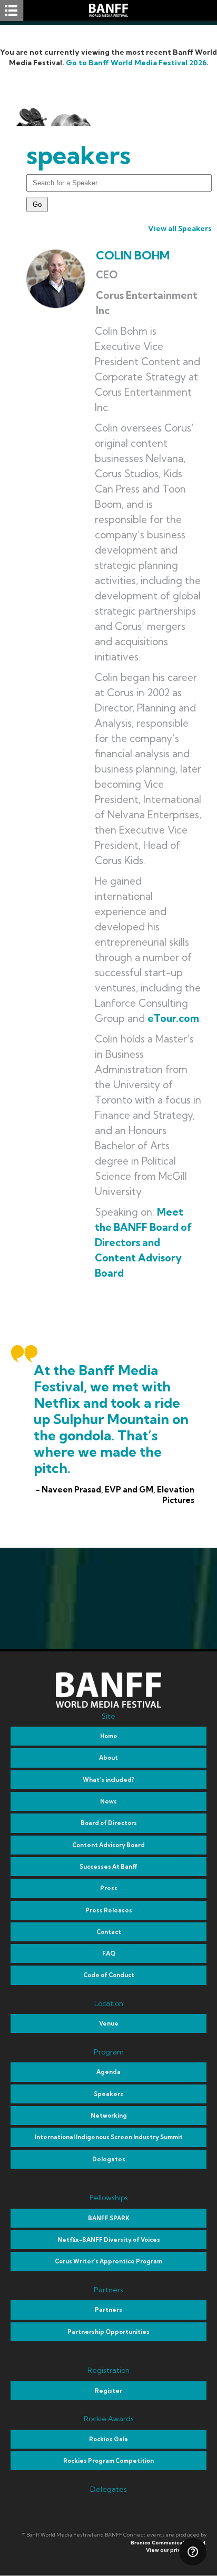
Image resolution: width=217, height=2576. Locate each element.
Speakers (108, 2094)
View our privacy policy (176, 2550)
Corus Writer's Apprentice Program (108, 2261)
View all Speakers (180, 228)
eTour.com (173, 1018)
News (108, 1801)
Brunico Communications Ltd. (169, 2543)
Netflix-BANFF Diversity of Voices (109, 2240)
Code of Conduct (109, 1975)
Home (109, 1736)
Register (108, 2391)
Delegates (109, 2159)
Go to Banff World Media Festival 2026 (136, 63)
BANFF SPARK (109, 2218)
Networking (109, 2116)
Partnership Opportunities (108, 2332)
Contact (109, 1932)
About (108, 1758)
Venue (109, 2023)
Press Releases (109, 1910)
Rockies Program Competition (108, 2461)
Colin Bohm (133, 255)
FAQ (109, 1953)
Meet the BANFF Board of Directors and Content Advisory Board (143, 1242)
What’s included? (108, 1780)
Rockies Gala (108, 2439)
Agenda (108, 2072)
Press (109, 1888)
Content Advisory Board (108, 1845)
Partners (108, 2310)
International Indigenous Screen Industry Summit (109, 2137)
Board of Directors (109, 1823)
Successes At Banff (108, 1867)
